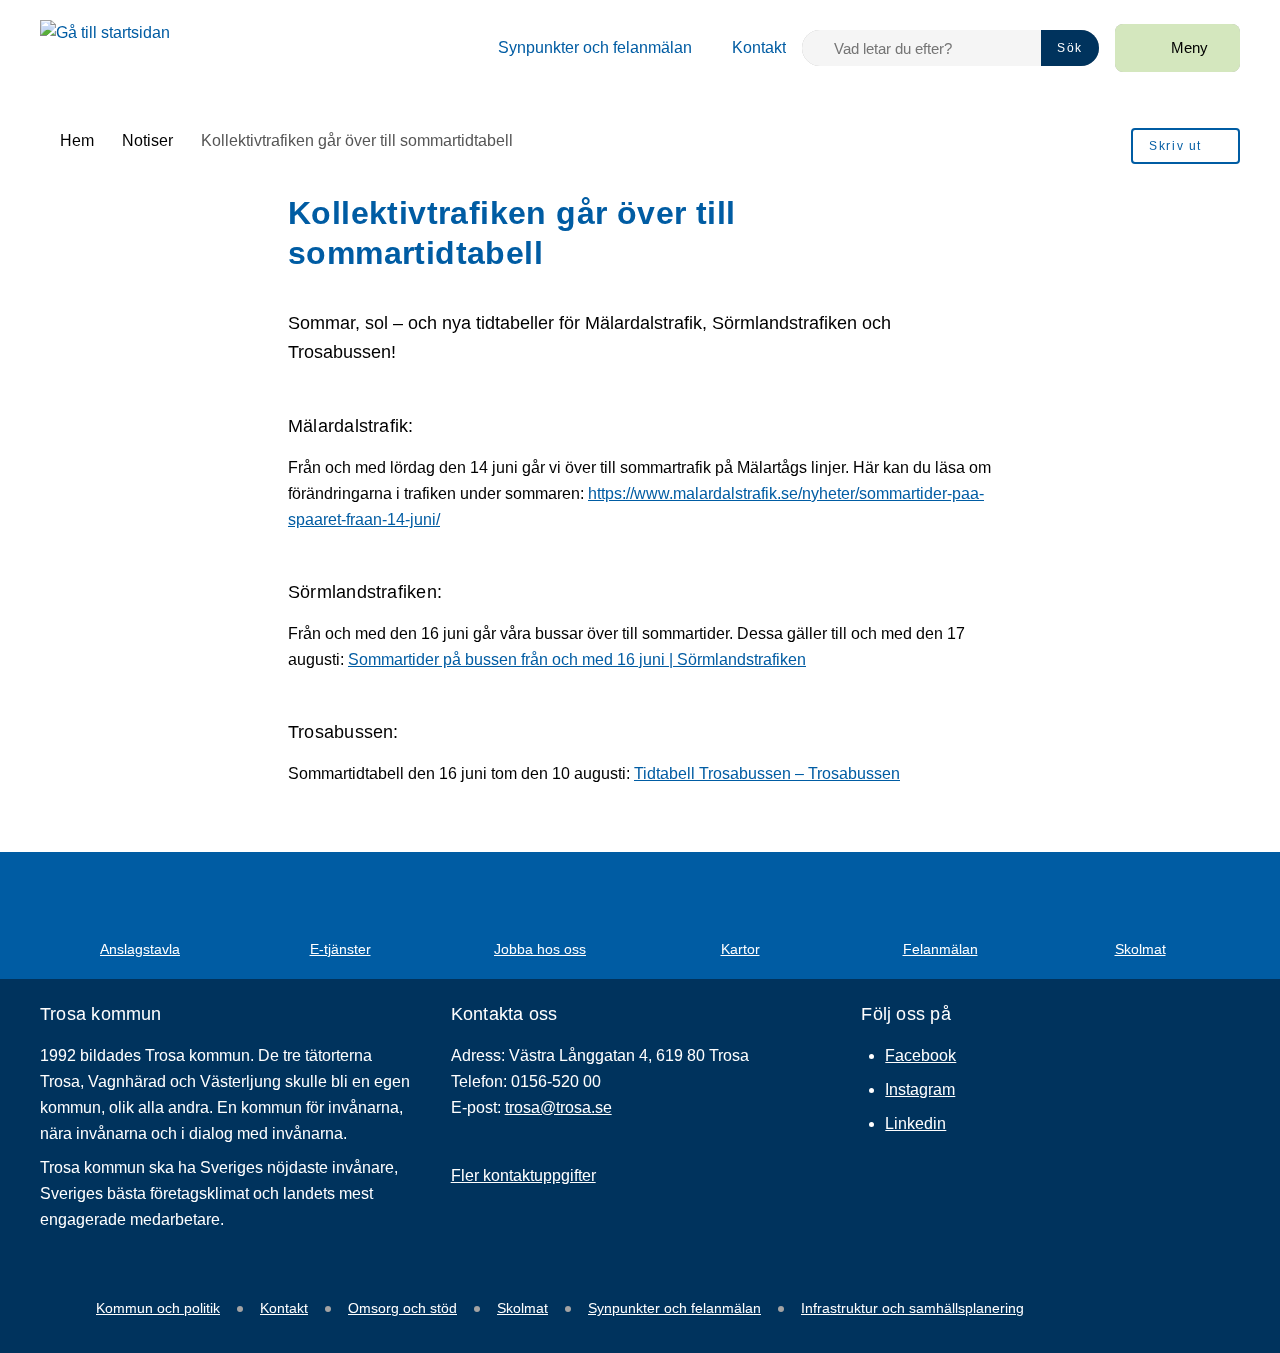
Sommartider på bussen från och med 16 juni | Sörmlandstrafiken (577, 659)
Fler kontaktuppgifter (523, 1175)
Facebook (920, 1055)
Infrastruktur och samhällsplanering (912, 1308)
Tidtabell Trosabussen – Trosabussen (767, 773)
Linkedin (915, 1123)
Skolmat (522, 1308)
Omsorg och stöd (402, 1308)
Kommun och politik (158, 1308)
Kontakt (284, 1308)
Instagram (920, 1089)
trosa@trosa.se (558, 1107)
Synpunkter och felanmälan (674, 1308)
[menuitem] (583, 48)
